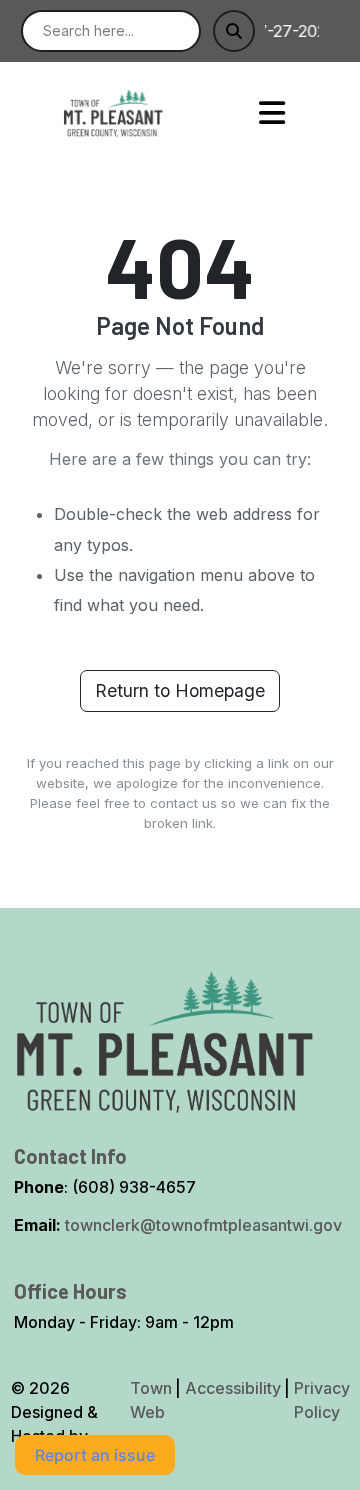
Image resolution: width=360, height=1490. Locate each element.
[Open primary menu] (272, 112)
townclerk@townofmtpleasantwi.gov (203, 1225)
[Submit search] (234, 31)
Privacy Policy (322, 1400)
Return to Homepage (180, 690)
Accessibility (233, 1388)
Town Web (151, 1400)
